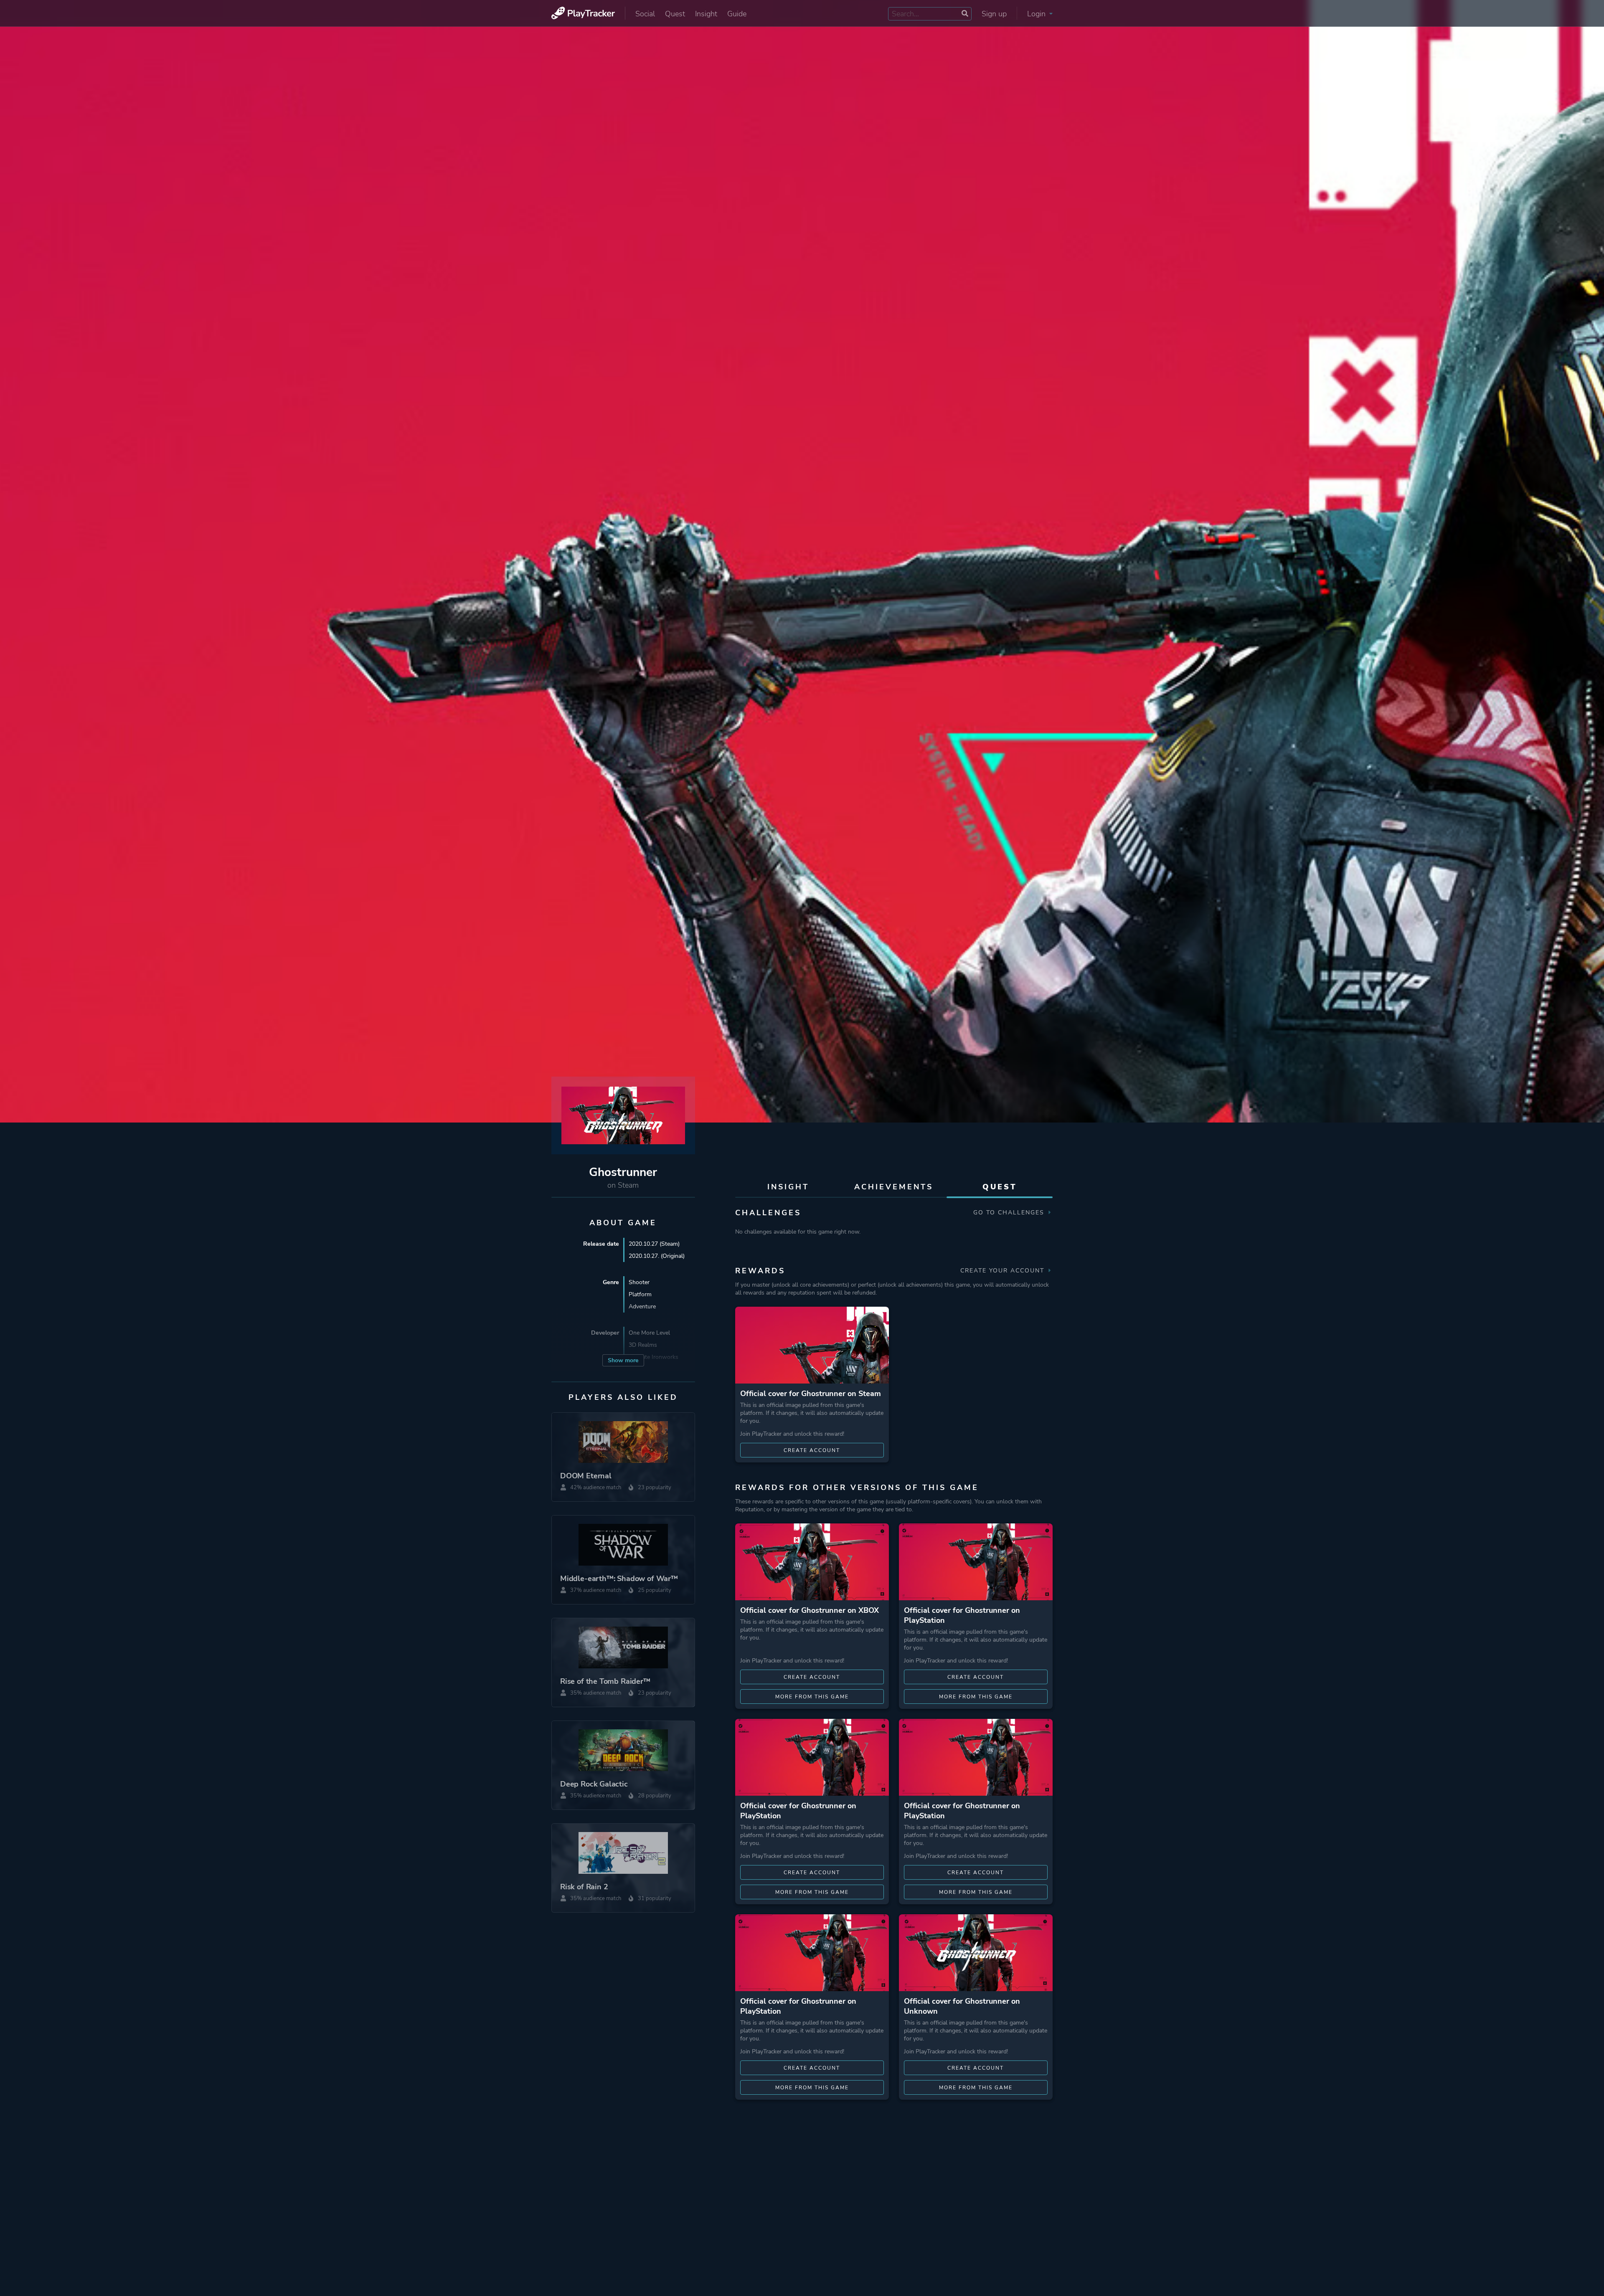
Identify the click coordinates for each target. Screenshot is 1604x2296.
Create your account (1004, 1271)
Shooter (639, 1282)
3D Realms (643, 1345)
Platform (640, 1294)
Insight (706, 14)
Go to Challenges (1010, 1213)
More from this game (812, 1697)
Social (645, 14)
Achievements (894, 1187)
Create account (812, 1450)
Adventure (642, 1306)
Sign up (994, 14)
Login (1037, 14)
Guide (737, 14)
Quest (675, 14)
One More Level (649, 1333)
